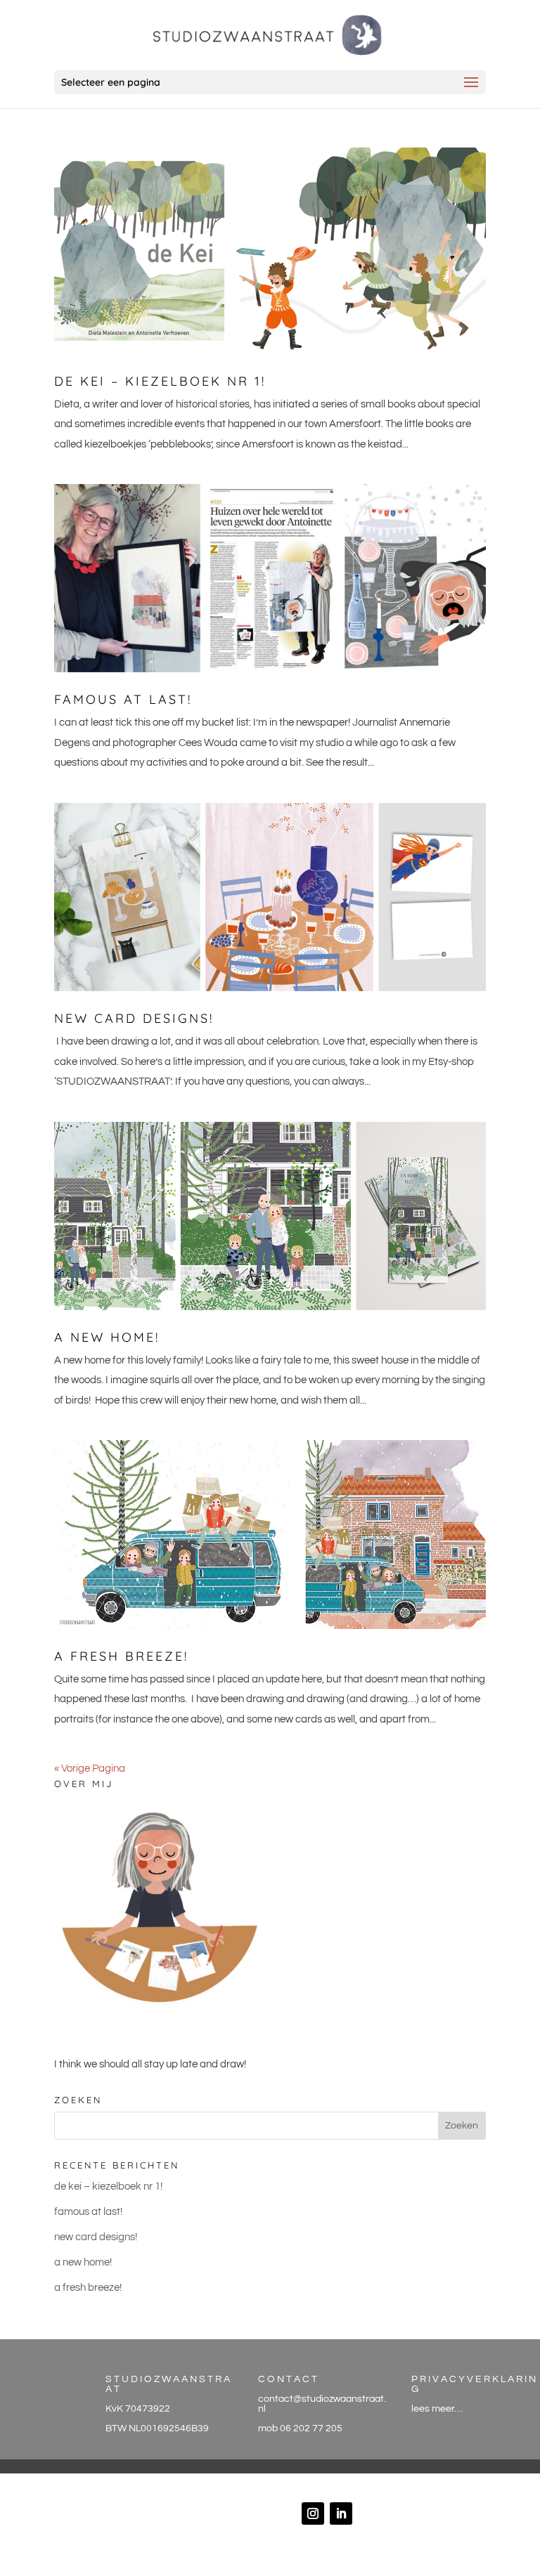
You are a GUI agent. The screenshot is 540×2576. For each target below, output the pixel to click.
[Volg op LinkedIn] (341, 2513)
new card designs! (134, 1018)
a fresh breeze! (121, 1656)
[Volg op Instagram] (313, 2513)
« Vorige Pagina (90, 1768)
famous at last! (123, 699)
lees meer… (437, 2409)
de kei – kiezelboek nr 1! (160, 381)
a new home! (107, 1337)
